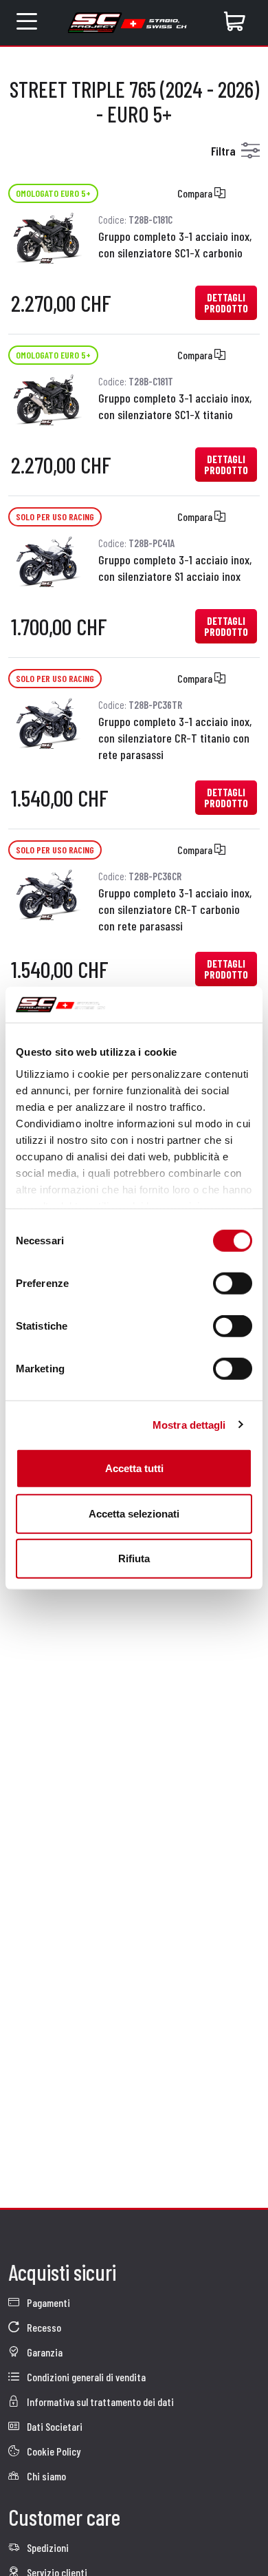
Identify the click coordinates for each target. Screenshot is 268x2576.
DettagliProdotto (226, 303)
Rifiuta (134, 1558)
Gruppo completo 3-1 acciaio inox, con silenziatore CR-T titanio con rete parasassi (175, 738)
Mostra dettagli (189, 1424)
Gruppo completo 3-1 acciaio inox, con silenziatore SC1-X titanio (175, 406)
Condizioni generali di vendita (85, 2377)
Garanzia (44, 2352)
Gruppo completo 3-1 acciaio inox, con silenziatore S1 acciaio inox (175, 568)
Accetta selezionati (134, 1513)
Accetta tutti (134, 1468)
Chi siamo (45, 2476)
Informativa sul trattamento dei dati (99, 2402)
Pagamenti (47, 2302)
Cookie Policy (53, 2451)
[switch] (233, 1284)
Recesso (43, 2327)
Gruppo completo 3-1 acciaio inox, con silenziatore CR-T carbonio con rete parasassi (175, 909)
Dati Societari (54, 2426)
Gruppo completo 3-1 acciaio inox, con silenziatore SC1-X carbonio (175, 244)
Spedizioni (47, 2547)
